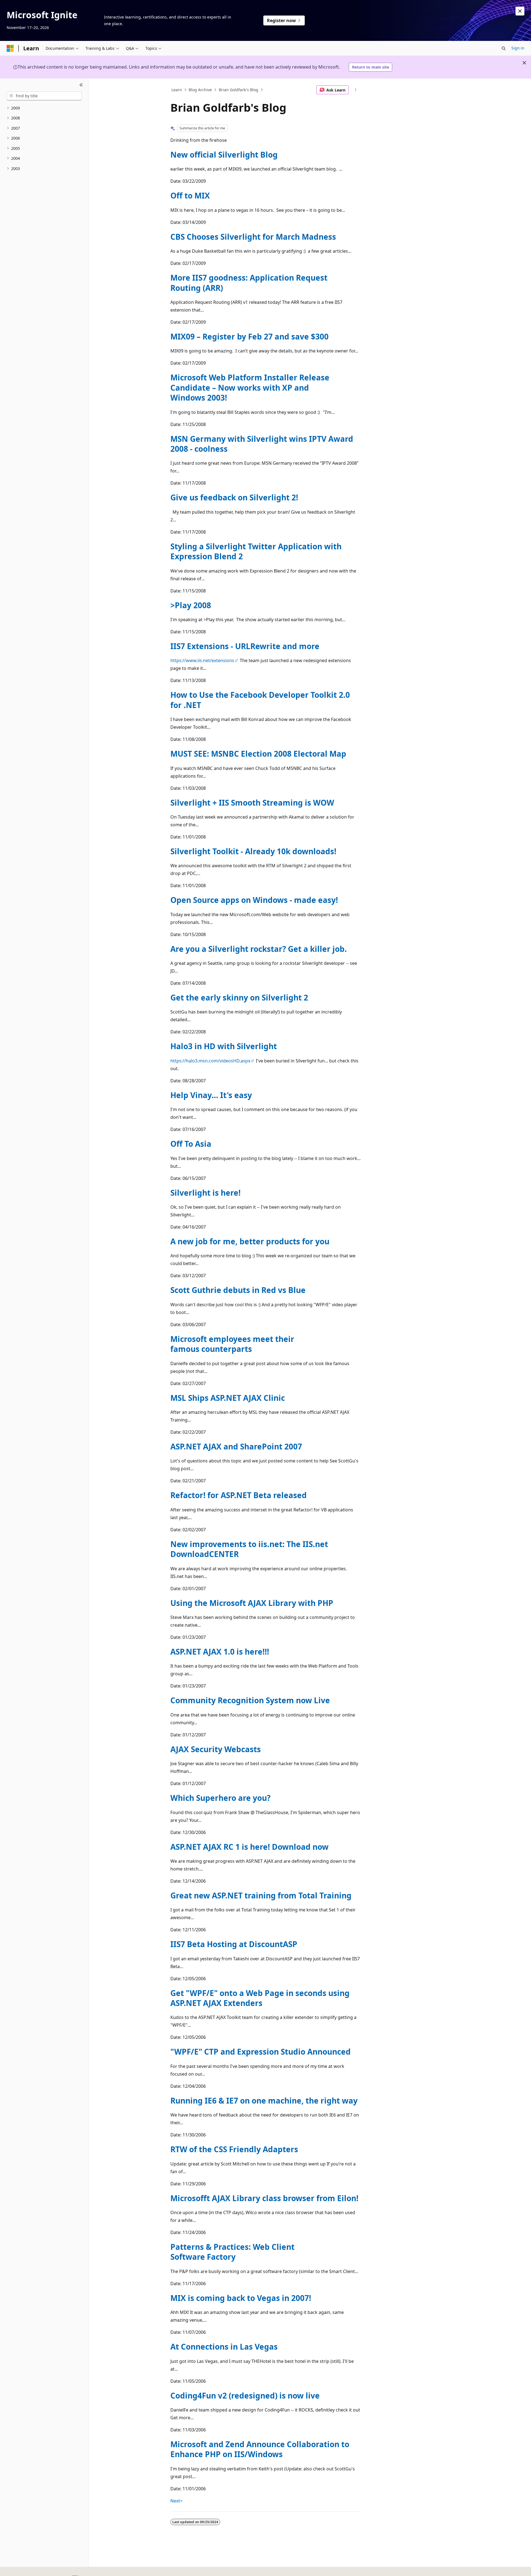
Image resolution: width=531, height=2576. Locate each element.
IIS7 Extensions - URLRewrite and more (245, 646)
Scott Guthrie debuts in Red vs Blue (238, 1290)
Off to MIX (190, 195)
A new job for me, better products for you (250, 1241)
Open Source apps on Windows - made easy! (254, 900)
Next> (176, 2501)
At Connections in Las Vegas (224, 2347)
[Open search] (504, 48)
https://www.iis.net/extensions (202, 660)
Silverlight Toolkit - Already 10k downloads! (253, 851)
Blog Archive (200, 90)
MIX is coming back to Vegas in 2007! (241, 2298)
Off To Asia (191, 1144)
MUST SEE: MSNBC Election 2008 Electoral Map (258, 754)
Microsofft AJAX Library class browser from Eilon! (264, 2198)
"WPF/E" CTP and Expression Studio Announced (261, 2052)
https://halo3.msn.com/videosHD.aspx (210, 1061)
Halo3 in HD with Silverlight (224, 1046)
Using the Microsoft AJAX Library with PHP (252, 1603)
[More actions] (356, 90)
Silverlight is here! (205, 1193)
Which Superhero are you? (220, 1798)
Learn (177, 90)
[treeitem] (44, 108)
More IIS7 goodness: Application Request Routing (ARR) (249, 283)
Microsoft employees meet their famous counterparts (232, 1344)
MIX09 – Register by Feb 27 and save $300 (249, 336)
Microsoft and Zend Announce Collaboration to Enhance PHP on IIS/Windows (260, 2449)
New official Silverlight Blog (224, 155)
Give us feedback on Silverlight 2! (234, 497)
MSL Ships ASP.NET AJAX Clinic (228, 1398)
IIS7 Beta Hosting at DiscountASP (234, 1944)
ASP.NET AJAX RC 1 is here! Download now (249, 1847)
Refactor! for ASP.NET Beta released (239, 1495)
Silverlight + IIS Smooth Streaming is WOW (252, 803)
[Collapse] (81, 85)
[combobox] (44, 96)
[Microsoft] (10, 48)
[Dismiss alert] (520, 11)
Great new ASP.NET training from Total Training (261, 1895)
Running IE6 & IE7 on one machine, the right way (264, 2100)
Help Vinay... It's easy (211, 1095)
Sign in (518, 48)
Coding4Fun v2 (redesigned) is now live (245, 2395)
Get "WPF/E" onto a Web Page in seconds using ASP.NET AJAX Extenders (260, 1998)
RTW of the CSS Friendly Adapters (234, 2149)
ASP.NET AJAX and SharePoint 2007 (236, 1446)
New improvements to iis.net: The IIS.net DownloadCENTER (249, 1549)
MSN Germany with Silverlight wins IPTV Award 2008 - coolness (262, 444)
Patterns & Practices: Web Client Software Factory (232, 2252)
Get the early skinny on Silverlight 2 (239, 997)
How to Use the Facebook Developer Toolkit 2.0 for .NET (260, 700)
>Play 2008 (191, 605)
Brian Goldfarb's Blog (239, 90)
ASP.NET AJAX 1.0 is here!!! (220, 1652)
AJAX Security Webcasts (216, 1749)
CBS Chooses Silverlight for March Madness (253, 237)
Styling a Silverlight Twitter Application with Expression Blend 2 (256, 551)
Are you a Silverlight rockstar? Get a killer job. (259, 949)
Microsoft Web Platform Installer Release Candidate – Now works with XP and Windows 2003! (250, 387)
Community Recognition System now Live (250, 1700)
